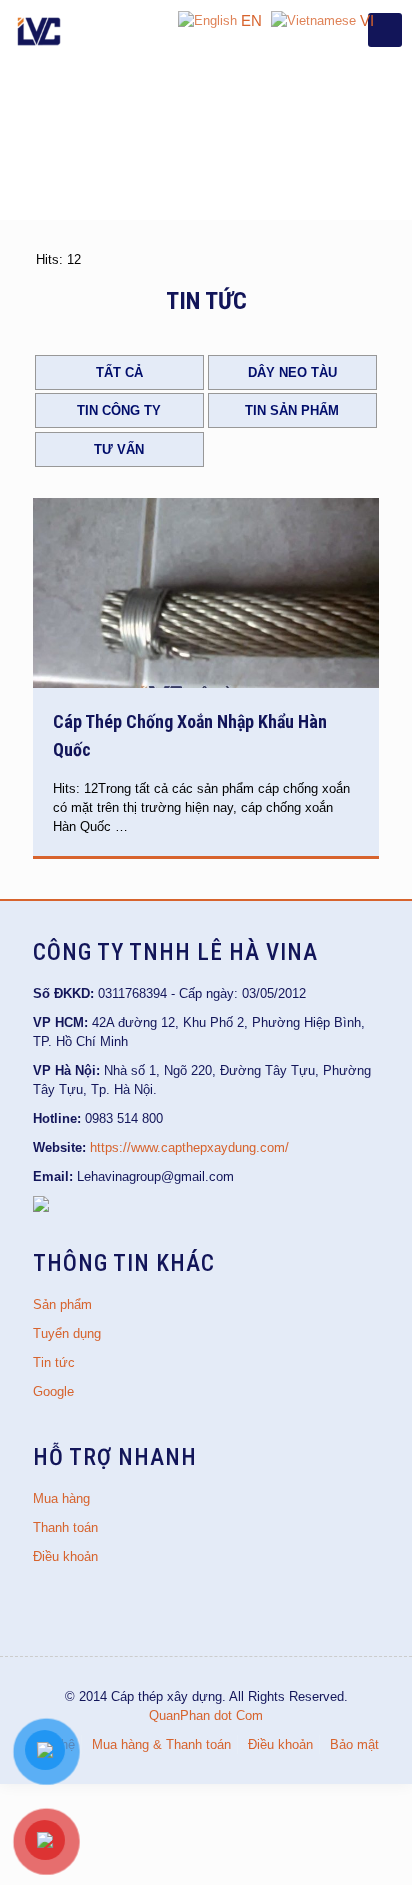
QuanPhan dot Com (206, 1715)
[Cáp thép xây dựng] (40, 30)
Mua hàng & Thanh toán (161, 1744)
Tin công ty (119, 410)
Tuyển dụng (67, 1333)
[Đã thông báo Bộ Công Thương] (41, 1207)
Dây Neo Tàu (292, 372)
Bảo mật (354, 1744)
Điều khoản (65, 1556)
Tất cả (119, 372)
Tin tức (54, 1362)
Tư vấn (119, 449)
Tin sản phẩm (292, 410)
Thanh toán (65, 1527)
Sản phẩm (62, 1304)
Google (53, 1391)
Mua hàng (61, 1498)
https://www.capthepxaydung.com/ (189, 1147)
